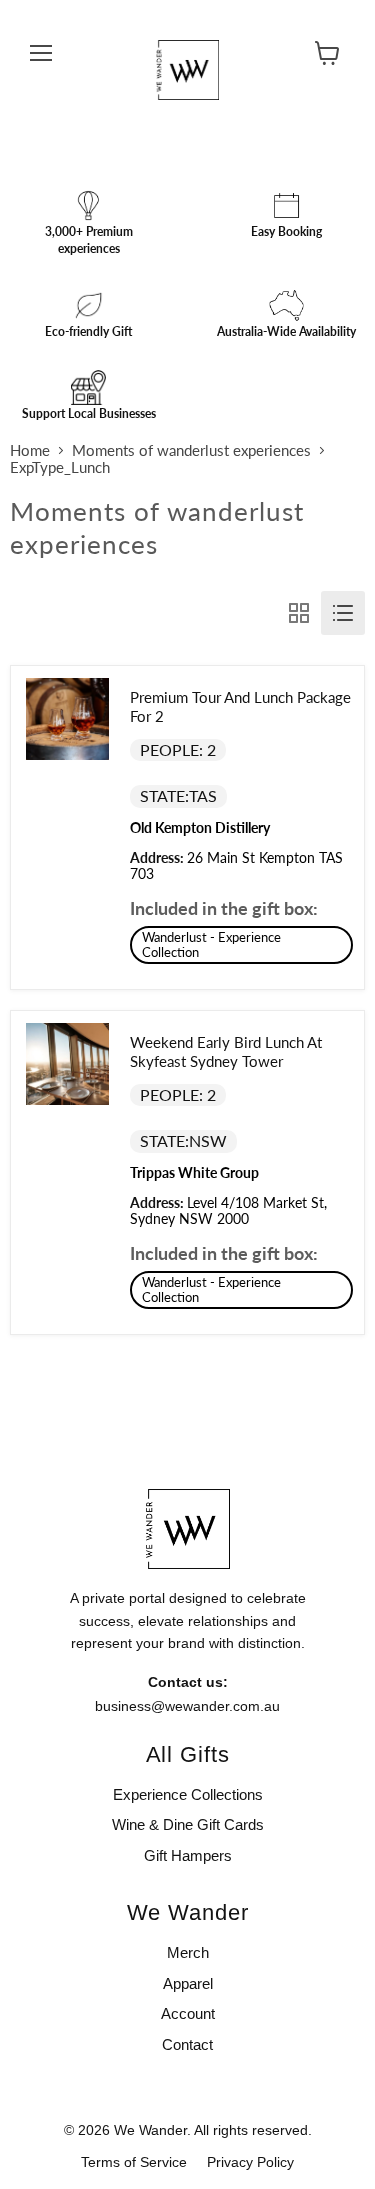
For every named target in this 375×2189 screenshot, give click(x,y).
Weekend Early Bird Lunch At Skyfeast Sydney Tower (226, 1052)
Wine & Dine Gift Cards (188, 1824)
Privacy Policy (250, 2162)
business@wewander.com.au (187, 1706)
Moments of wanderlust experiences (191, 450)
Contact (187, 2044)
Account (188, 2013)
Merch (188, 1952)
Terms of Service (134, 2162)
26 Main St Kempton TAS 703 (236, 865)
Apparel (188, 1983)
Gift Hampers (188, 1855)
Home (30, 450)
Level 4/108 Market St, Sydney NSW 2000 (228, 1210)
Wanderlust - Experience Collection (211, 944)
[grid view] (299, 613)
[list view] (343, 613)
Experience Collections (188, 1794)
